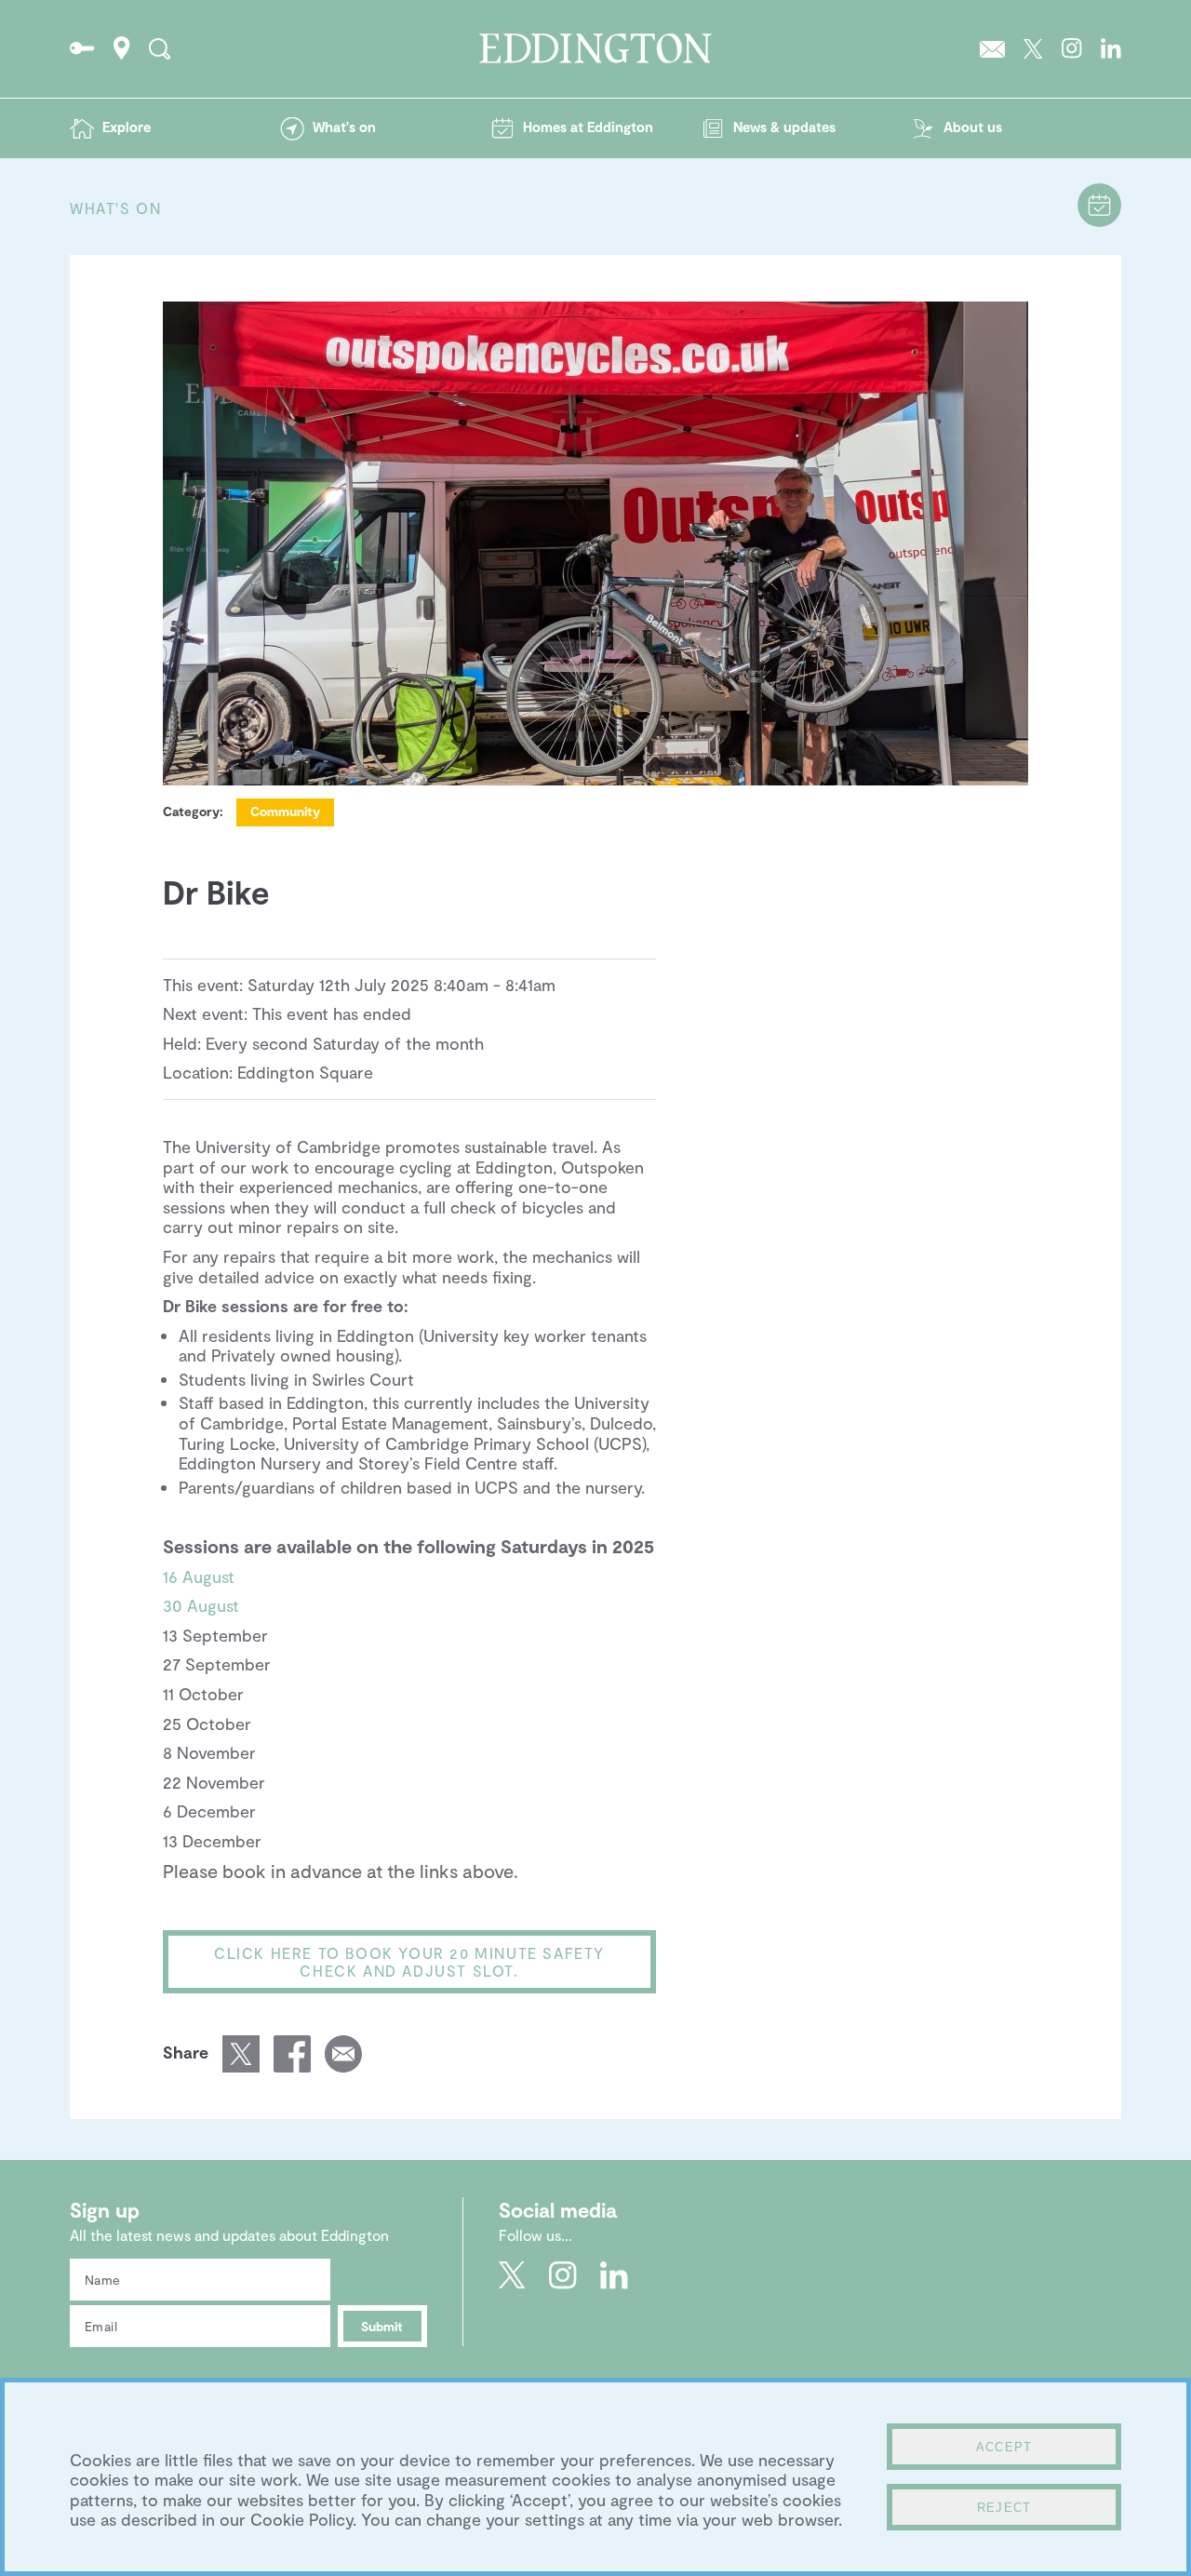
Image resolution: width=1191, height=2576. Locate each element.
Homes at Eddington (588, 127)
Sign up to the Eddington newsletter (992, 48)
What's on (344, 127)
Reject (1004, 2508)
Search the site (160, 48)
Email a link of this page (343, 2054)
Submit (382, 2326)
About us (973, 127)
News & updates (784, 127)
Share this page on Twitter (241, 2054)
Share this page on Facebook (292, 2054)
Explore (127, 127)
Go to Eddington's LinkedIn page (1111, 48)
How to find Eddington (122, 48)
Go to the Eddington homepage (595, 48)
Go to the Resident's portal (82, 48)
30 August (201, 1605)
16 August (199, 1576)
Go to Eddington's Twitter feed (1033, 48)
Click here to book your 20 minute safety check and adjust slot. (409, 1962)
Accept (1004, 2447)
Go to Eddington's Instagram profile (1072, 48)
